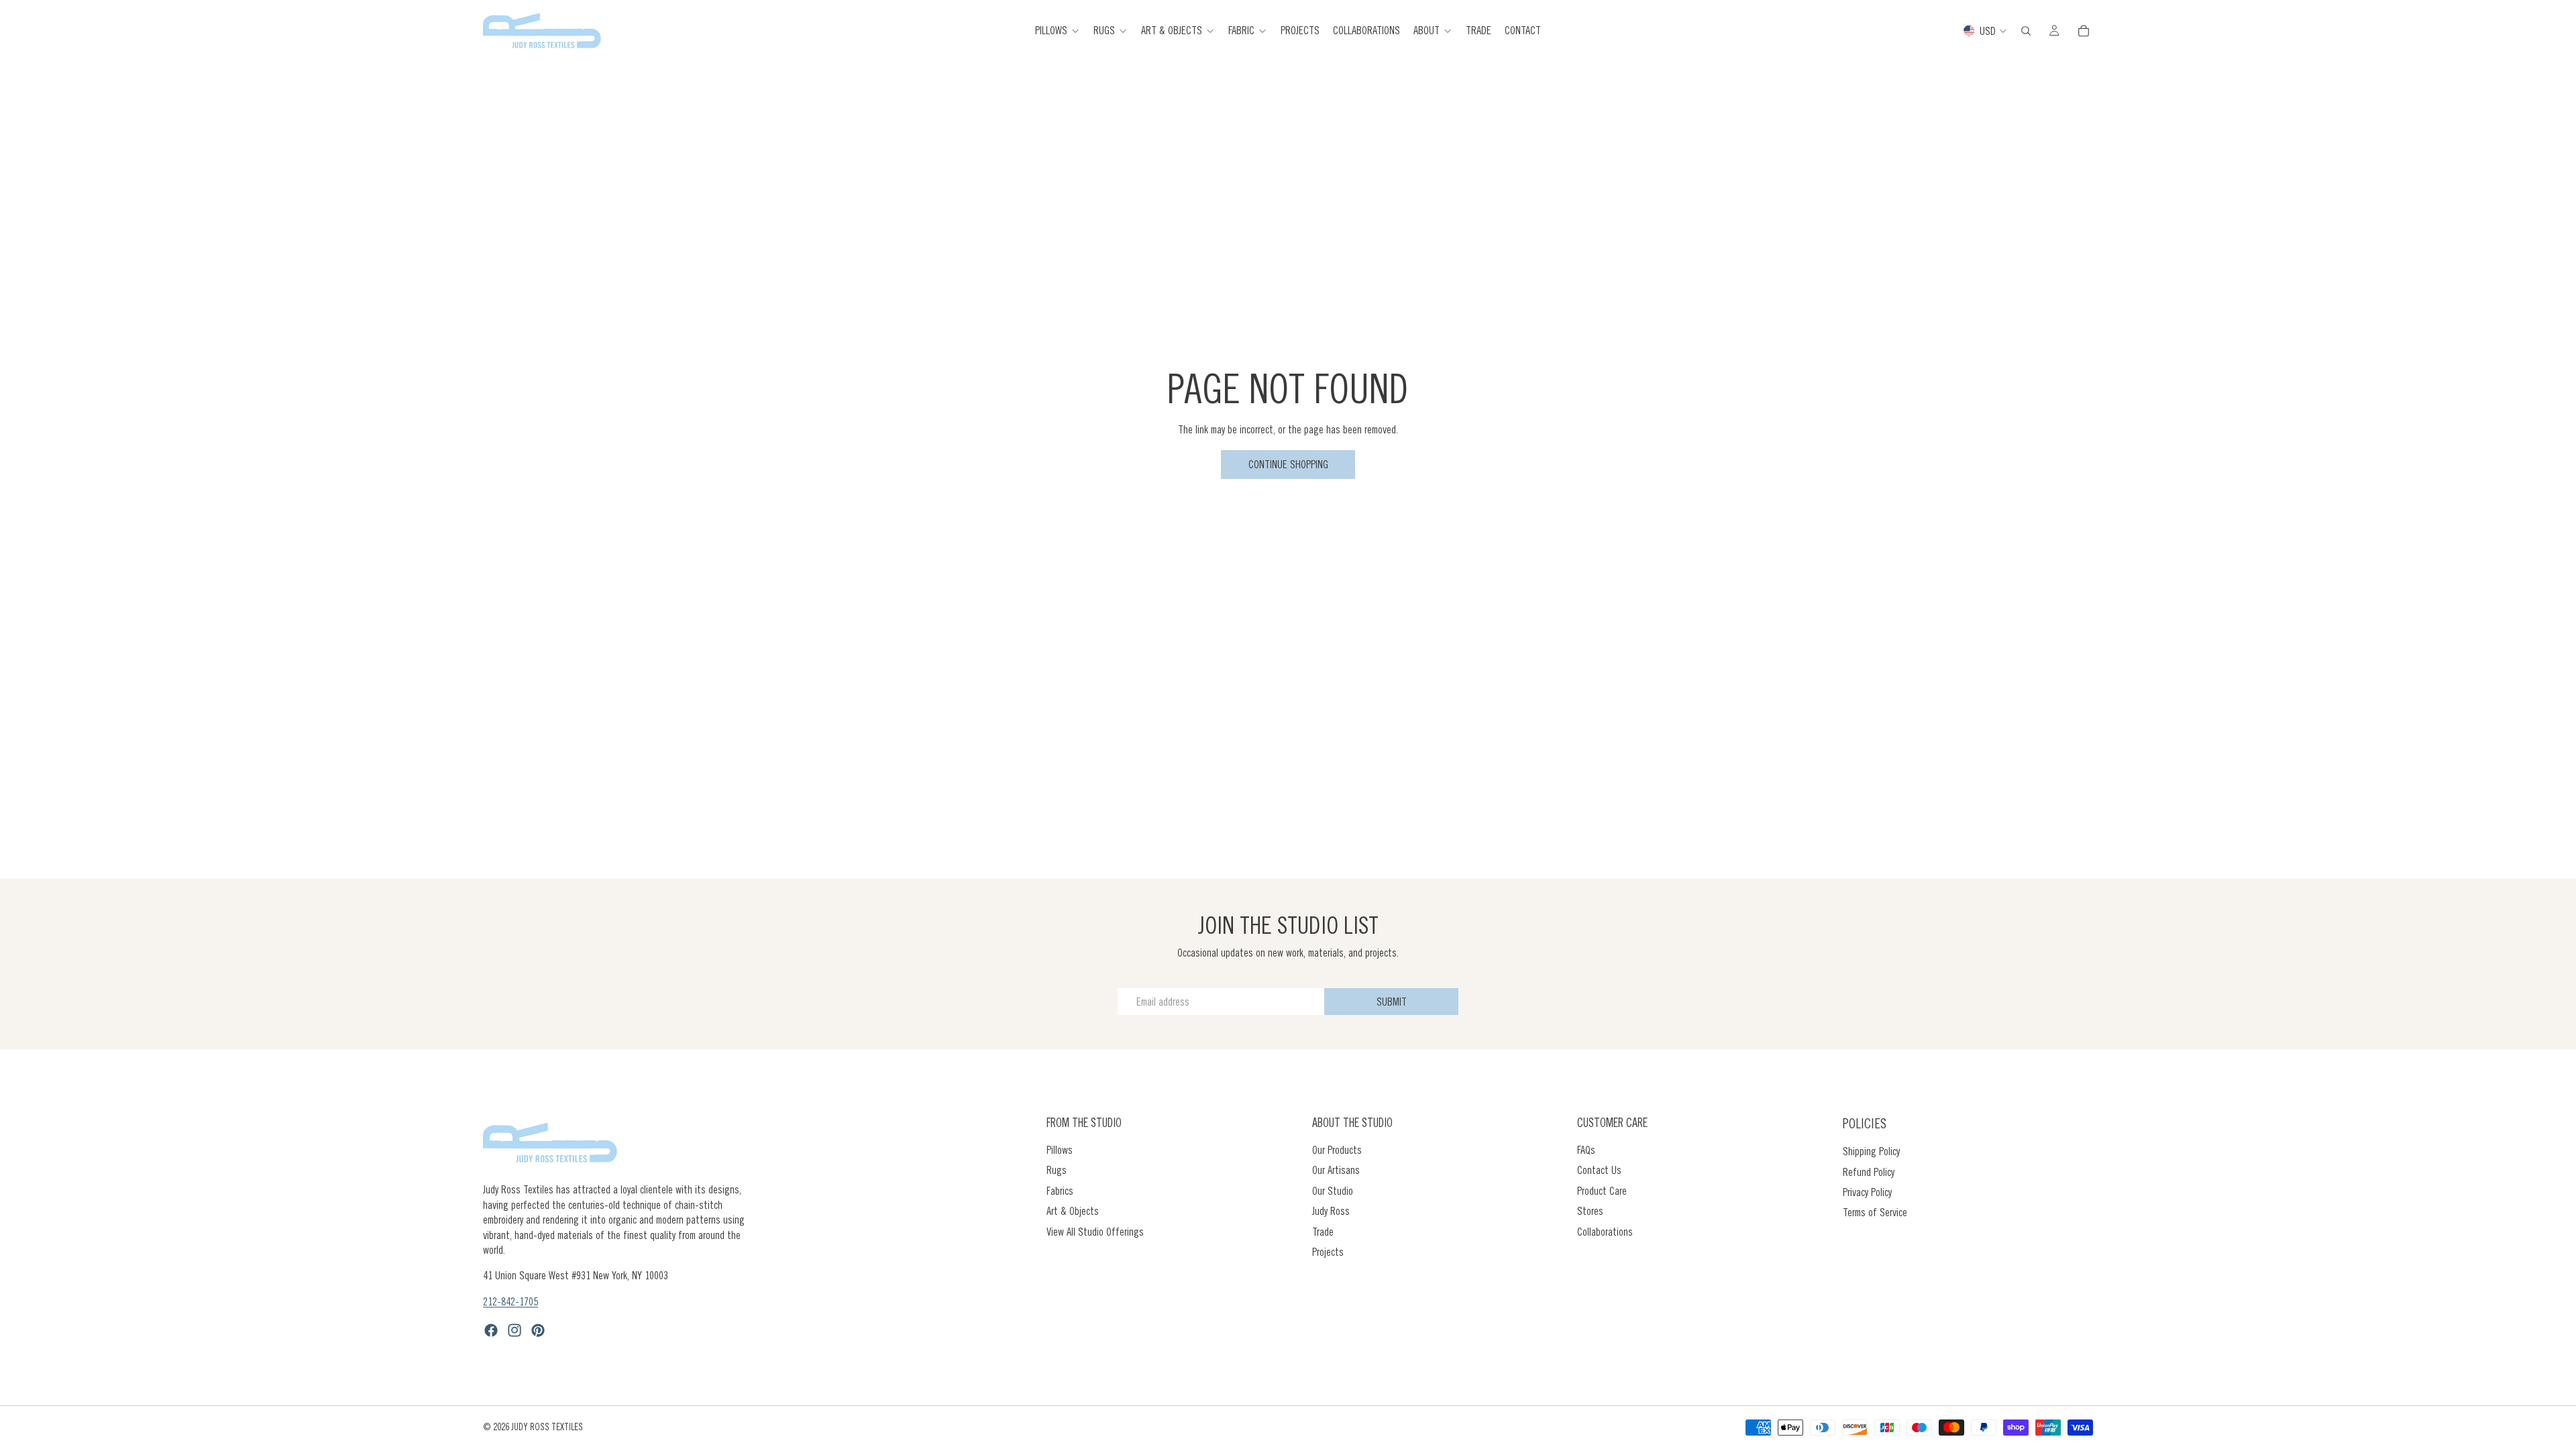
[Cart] (2084, 31)
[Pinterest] (538, 1330)
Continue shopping (1288, 464)
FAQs (1586, 1150)
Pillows (1060, 1150)
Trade (1323, 1231)
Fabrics (1060, 1191)
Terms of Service (1875, 1212)
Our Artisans (1336, 1170)
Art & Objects (1073, 1211)
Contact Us (1599, 1170)
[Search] (2026, 31)
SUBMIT (1392, 1002)
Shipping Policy (1871, 1151)
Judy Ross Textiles (547, 1427)
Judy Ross (1331, 1211)
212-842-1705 (511, 1301)
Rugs (1057, 1170)
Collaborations (1605, 1231)
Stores (1590, 1211)
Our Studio (1333, 1191)
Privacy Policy (1867, 1192)
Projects (1328, 1252)
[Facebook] (491, 1330)
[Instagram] (515, 1330)
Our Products (1337, 1150)
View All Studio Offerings (1095, 1231)
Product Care (1602, 1191)
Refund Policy (1869, 1171)
